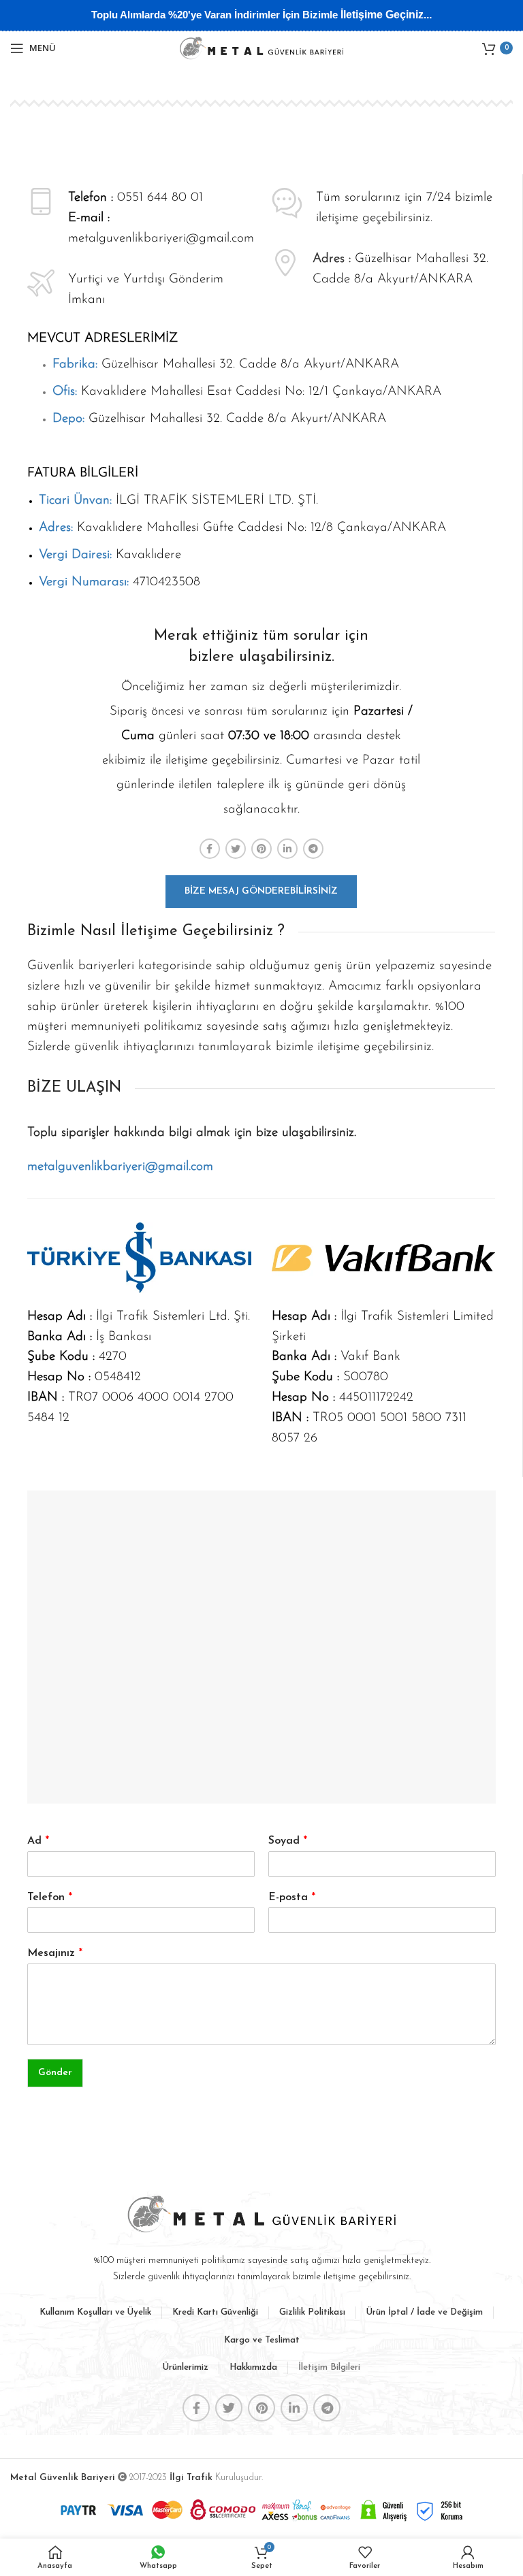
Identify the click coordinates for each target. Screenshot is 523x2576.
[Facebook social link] (210, 849)
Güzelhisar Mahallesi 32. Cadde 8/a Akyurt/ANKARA (226, 364)
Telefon (50, 1897)
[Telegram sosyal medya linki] (313, 849)
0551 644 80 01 (160, 198)
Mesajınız (55, 1953)
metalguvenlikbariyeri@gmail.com (161, 239)
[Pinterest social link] (261, 849)
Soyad (288, 1841)
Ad (38, 1841)
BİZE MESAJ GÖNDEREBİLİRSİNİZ (261, 891)
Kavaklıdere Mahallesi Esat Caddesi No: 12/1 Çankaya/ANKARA (247, 392)
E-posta (292, 1897)
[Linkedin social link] (287, 849)
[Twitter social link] (236, 849)
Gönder (55, 2073)
